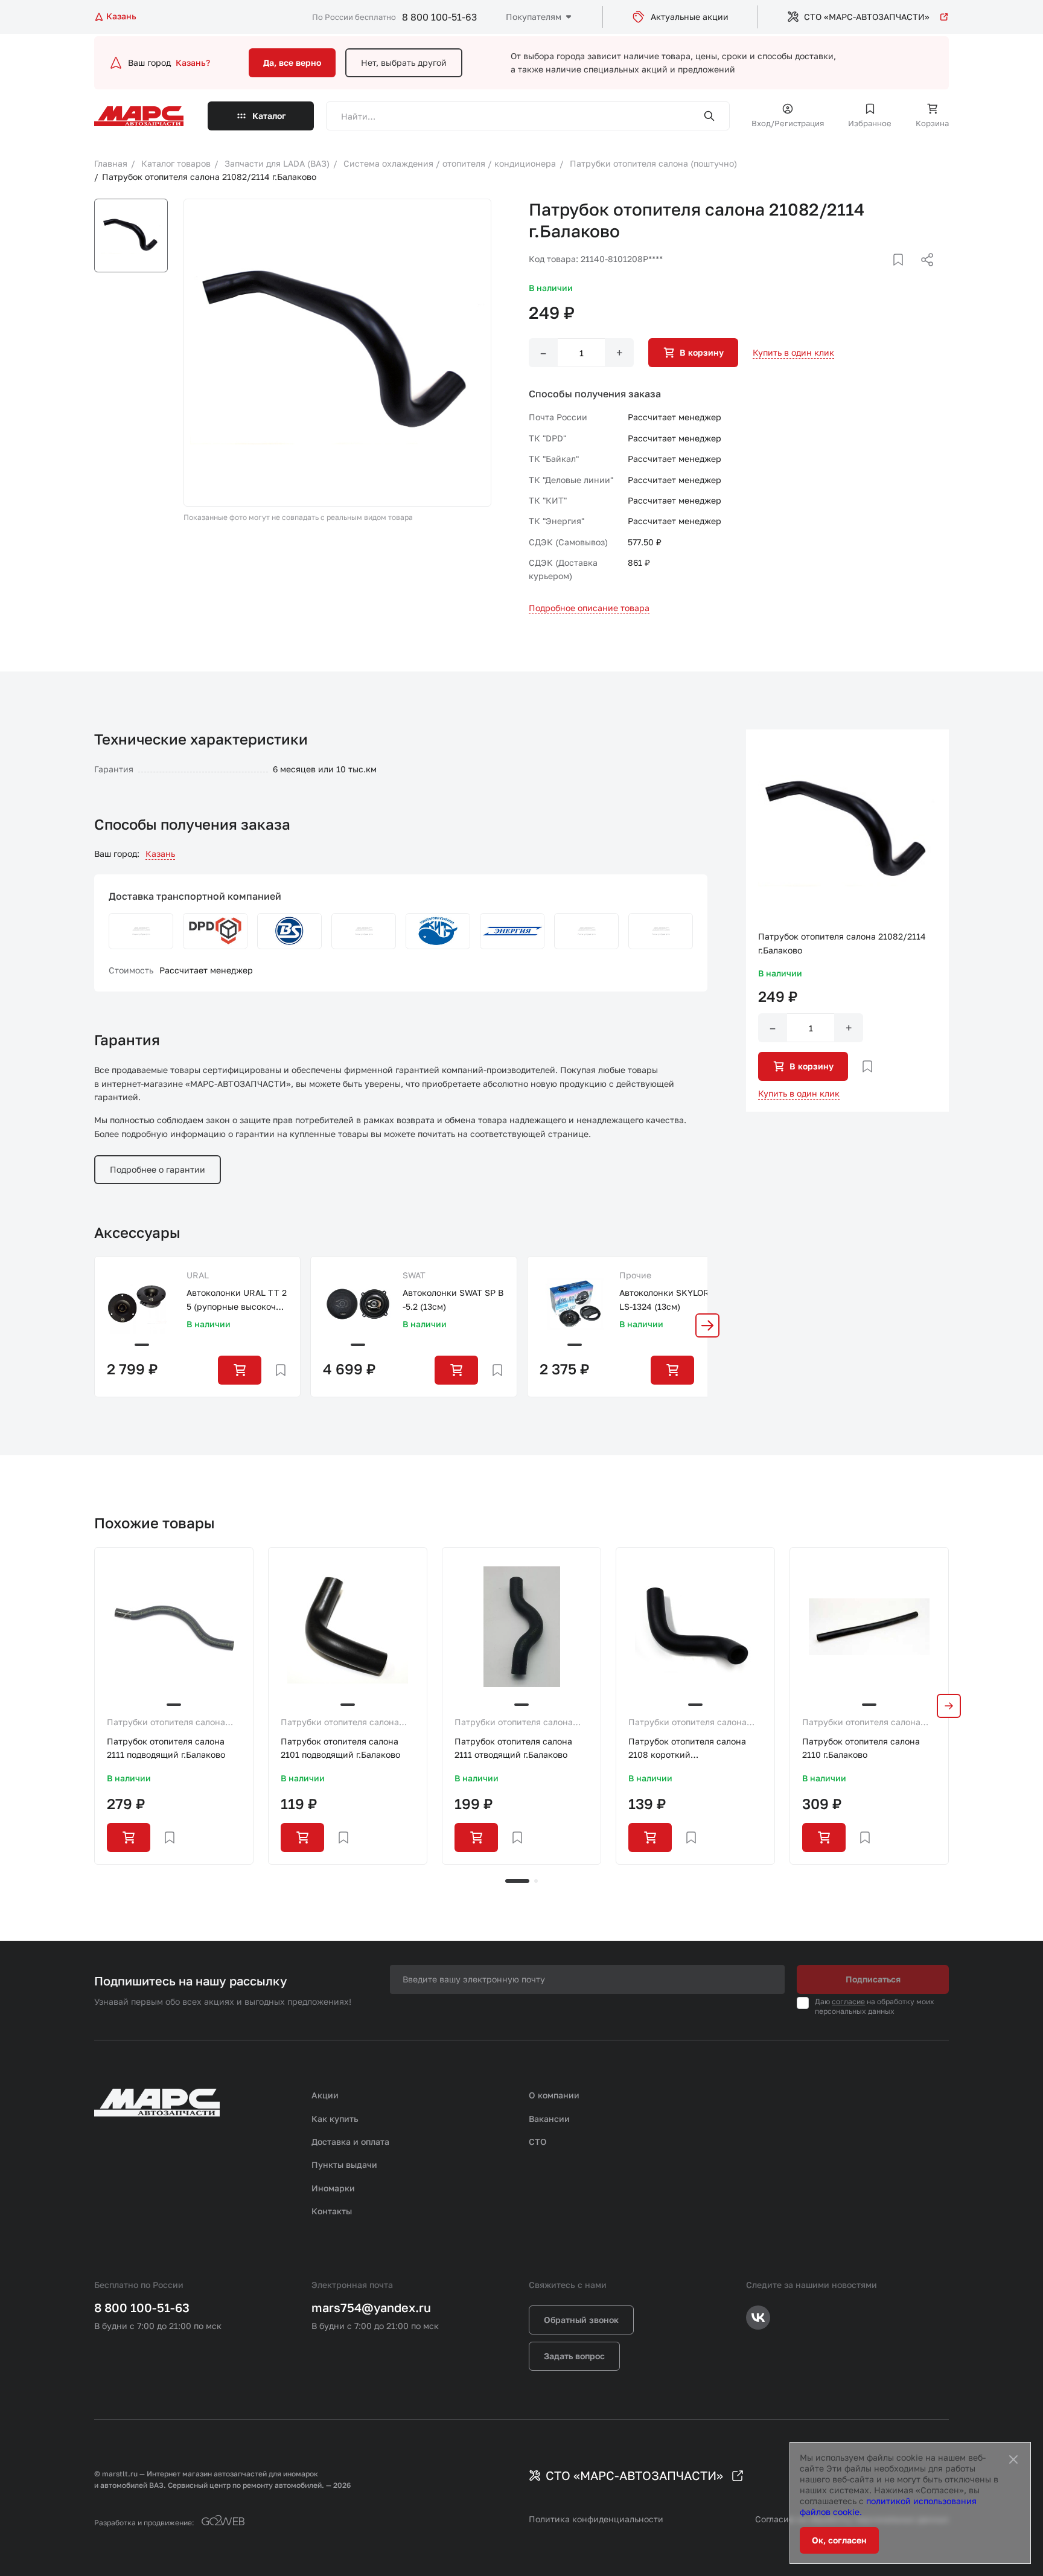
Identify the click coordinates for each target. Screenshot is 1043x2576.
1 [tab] (517, 1881)
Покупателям (534, 17)
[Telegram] (865, 274)
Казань (160, 854)
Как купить (335, 2119)
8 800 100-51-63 (439, 17)
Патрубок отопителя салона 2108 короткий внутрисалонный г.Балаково (687, 1749)
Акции (325, 2095)
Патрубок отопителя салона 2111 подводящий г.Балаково (166, 1748)
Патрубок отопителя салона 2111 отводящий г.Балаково (513, 1748)
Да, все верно (292, 62)
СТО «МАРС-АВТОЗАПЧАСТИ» (867, 17)
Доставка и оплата (350, 2142)
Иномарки (333, 2188)
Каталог (269, 116)
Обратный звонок (581, 2320)
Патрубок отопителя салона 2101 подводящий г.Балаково (340, 1748)
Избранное (870, 123)
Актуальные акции (690, 17)
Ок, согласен (839, 2540)
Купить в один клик (793, 352)
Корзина (932, 123)
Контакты (332, 2211)
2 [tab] (536, 1881)
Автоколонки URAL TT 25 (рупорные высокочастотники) (237, 1300)
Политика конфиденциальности (596, 2519)
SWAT (414, 1275)
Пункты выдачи (344, 2164)
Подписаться (873, 1979)
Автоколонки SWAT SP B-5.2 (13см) (453, 1299)
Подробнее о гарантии (158, 1169)
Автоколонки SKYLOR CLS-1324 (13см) (668, 1299)
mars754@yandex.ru (371, 2307)
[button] (707, 1325)
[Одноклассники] (904, 274)
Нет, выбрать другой (404, 62)
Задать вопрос (574, 2356)
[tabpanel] (174, 1706)
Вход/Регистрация (788, 123)
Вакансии (549, 2119)
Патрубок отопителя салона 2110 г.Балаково (861, 1748)
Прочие (635, 1275)
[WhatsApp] (923, 274)
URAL (198, 1275)
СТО (538, 2142)
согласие (848, 2001)
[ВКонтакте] (884, 274)
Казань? (193, 62)
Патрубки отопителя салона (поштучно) (166, 1723)
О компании (554, 2095)
